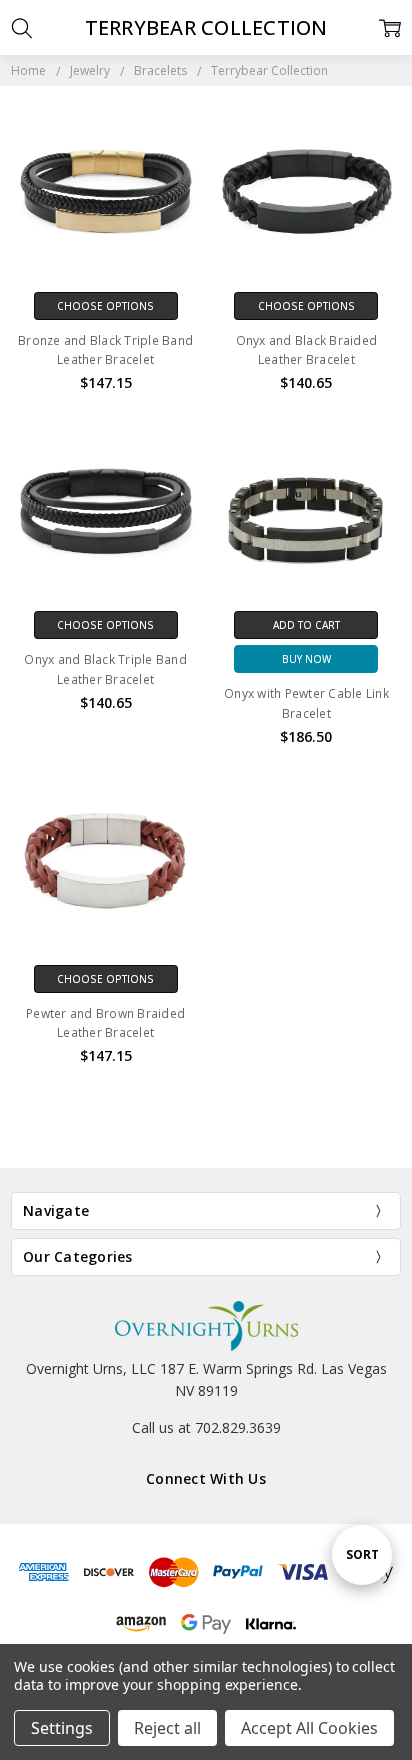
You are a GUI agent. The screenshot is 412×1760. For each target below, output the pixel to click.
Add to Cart (306, 625)
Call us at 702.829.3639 (206, 1427)
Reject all (167, 1728)
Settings (62, 1728)
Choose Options (105, 306)
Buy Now (306, 659)
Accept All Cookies (309, 1728)
